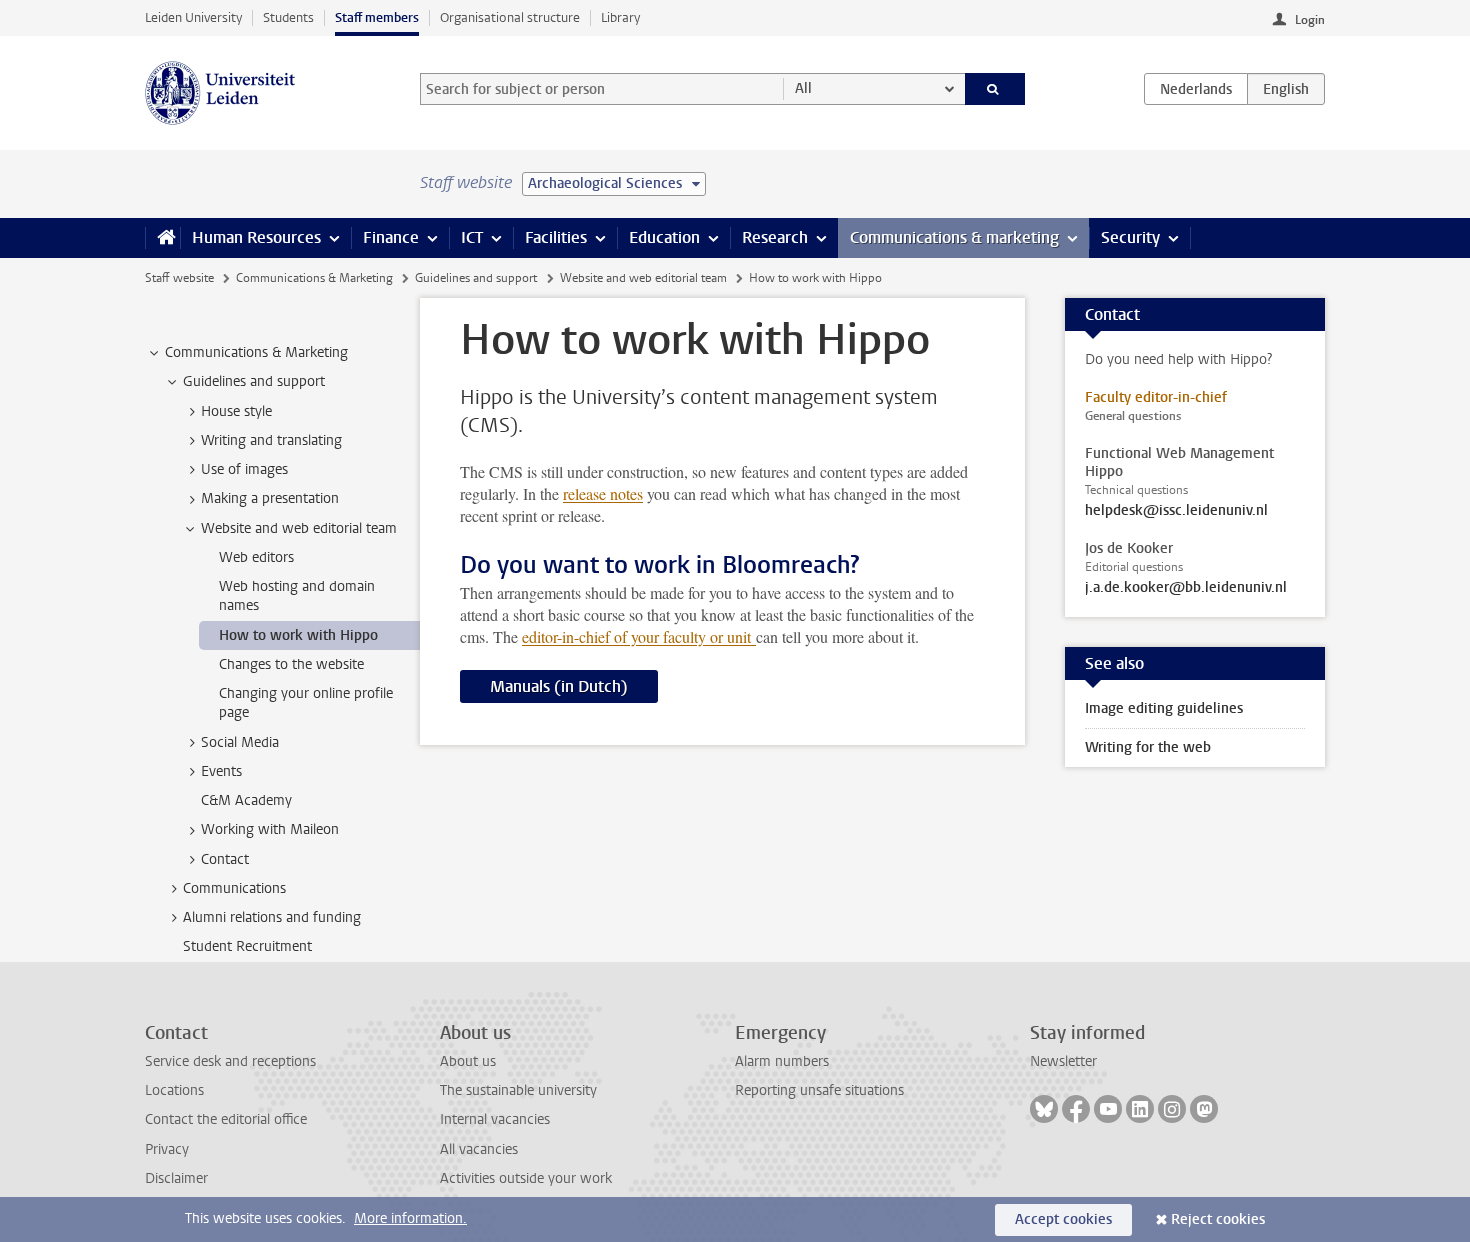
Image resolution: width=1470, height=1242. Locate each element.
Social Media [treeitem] (240, 742)
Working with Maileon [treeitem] (270, 829)
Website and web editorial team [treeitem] (299, 528)
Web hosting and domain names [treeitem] (297, 596)
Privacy (167, 1149)
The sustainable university (518, 1090)
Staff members (377, 17)
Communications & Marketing (314, 278)
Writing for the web (1148, 747)
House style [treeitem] (236, 411)
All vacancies (479, 1149)
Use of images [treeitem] (244, 469)
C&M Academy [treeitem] (246, 800)
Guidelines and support (476, 278)
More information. (410, 1218)
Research (775, 237)
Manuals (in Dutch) (559, 686)
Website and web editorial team (643, 278)
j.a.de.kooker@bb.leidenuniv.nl (1186, 588)
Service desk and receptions (230, 1061)
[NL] (1196, 89)
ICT (472, 237)
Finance (391, 237)
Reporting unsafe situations (819, 1090)
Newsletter (1063, 1061)
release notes (603, 493)
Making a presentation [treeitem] (270, 498)
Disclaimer (176, 1178)
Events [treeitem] (221, 771)
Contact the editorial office (226, 1119)
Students (288, 17)
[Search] (995, 89)
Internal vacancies (495, 1119)
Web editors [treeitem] (256, 557)
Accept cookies (1063, 1219)
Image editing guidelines (1164, 708)
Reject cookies (1218, 1219)
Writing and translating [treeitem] (271, 440)
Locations (174, 1090)
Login (1310, 20)
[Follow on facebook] (1076, 1109)
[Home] (162, 238)
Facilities (556, 237)
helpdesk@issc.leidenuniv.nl (1176, 511)
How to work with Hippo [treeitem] (298, 635)
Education (664, 237)
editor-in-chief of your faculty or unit (639, 636)
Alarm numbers (782, 1061)
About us (468, 1061)
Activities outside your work (526, 1178)
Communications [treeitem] (234, 888)
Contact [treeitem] (225, 859)
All (803, 88)
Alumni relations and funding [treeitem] (272, 917)
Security (1130, 237)
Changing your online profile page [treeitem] (306, 703)
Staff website (179, 278)
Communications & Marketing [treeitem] (256, 352)
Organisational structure (510, 17)
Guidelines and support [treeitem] (254, 381)
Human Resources (256, 237)
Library (620, 17)
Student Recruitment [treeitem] (247, 946)
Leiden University (193, 17)
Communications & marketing (954, 237)
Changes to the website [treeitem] (291, 664)
